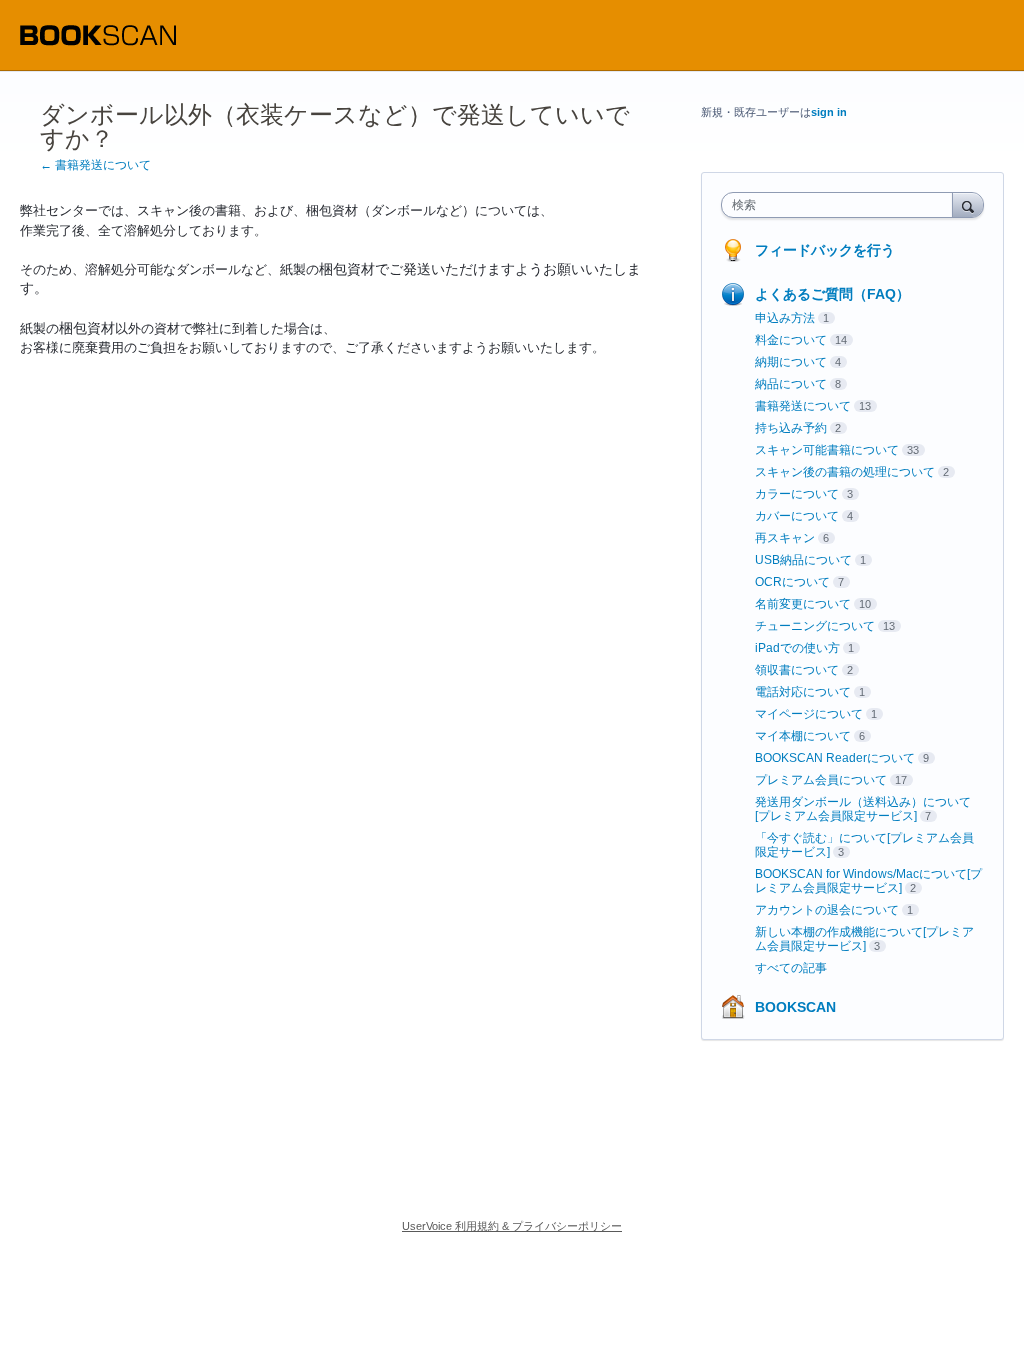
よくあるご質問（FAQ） (832, 294)
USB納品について (803, 560)
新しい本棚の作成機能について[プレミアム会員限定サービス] (864, 939)
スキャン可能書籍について (827, 450)
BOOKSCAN (795, 1007)
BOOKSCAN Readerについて (835, 758)
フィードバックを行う (825, 250)
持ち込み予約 (791, 428)
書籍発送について (803, 406)
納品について (791, 384)
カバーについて (797, 516)
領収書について (797, 670)
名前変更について (803, 604)
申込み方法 (785, 318)
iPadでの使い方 (797, 648)
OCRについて (792, 582)
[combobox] (841, 205)
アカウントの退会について (827, 910)
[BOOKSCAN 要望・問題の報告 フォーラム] (98, 35)
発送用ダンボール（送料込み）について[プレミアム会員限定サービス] (863, 809)
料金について (791, 340)
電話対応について (803, 692)
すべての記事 (791, 968)
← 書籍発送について (95, 165)
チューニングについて (815, 626)
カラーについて (797, 494)
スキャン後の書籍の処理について (845, 472)
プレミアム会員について (821, 780)
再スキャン (785, 538)
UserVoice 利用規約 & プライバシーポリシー (512, 1226)
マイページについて (809, 714)
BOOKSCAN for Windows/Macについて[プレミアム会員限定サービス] (868, 881)
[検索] (968, 204)
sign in (829, 112)
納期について (791, 362)
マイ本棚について (803, 736)
